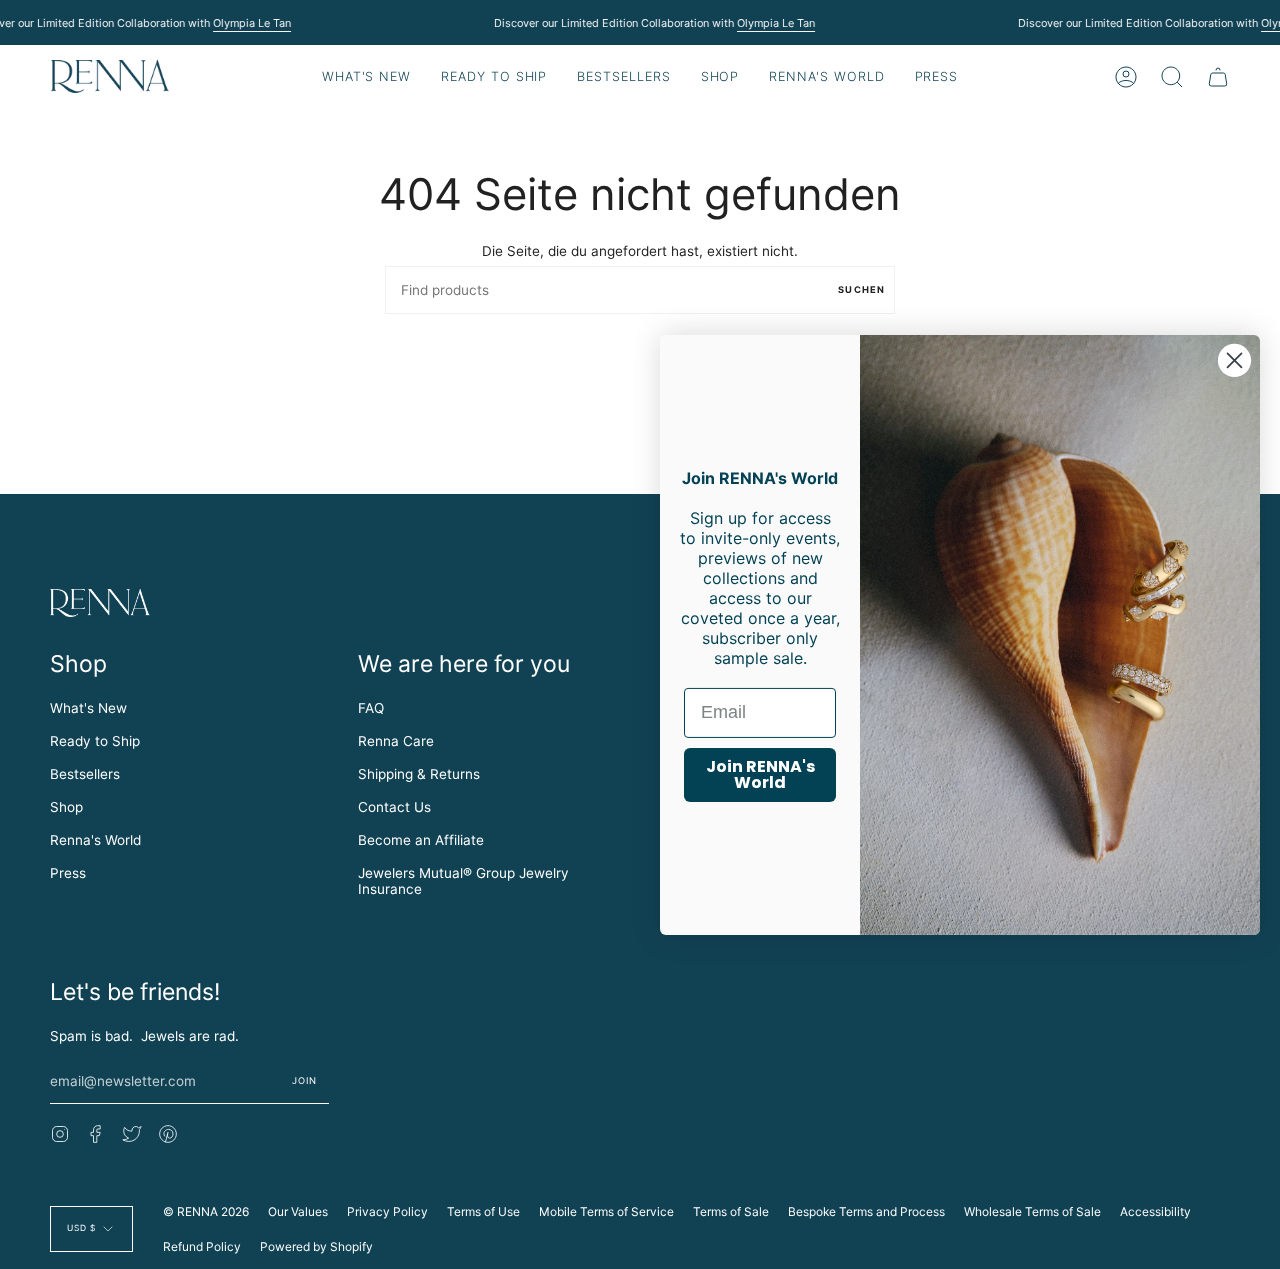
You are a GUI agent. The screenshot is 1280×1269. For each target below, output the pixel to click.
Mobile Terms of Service (606, 1211)
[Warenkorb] (1218, 76)
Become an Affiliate (421, 840)
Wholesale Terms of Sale (1032, 1211)
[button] (494, 76)
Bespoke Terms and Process (866, 1211)
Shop (66, 807)
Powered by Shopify (316, 1246)
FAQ (371, 708)
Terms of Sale (731, 1211)
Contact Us (394, 807)
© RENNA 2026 (206, 1211)
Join (305, 1080)
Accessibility (1155, 1211)
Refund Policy (202, 1246)
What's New (88, 708)
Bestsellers (85, 774)
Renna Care (396, 741)
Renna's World (95, 840)
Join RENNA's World (760, 774)
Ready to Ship (95, 741)
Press (68, 873)
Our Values (298, 1211)
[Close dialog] (1234, 359)
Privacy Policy (387, 1211)
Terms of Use (483, 1211)
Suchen (861, 289)
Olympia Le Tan (252, 23)
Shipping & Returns (419, 774)
